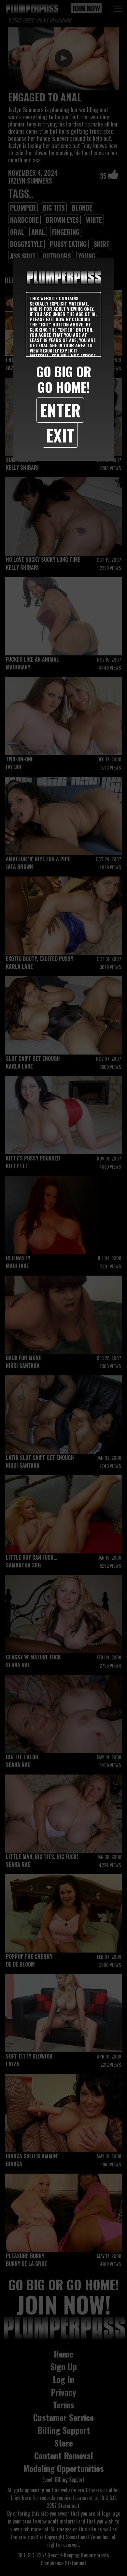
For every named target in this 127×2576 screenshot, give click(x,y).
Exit (60, 435)
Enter (60, 410)
